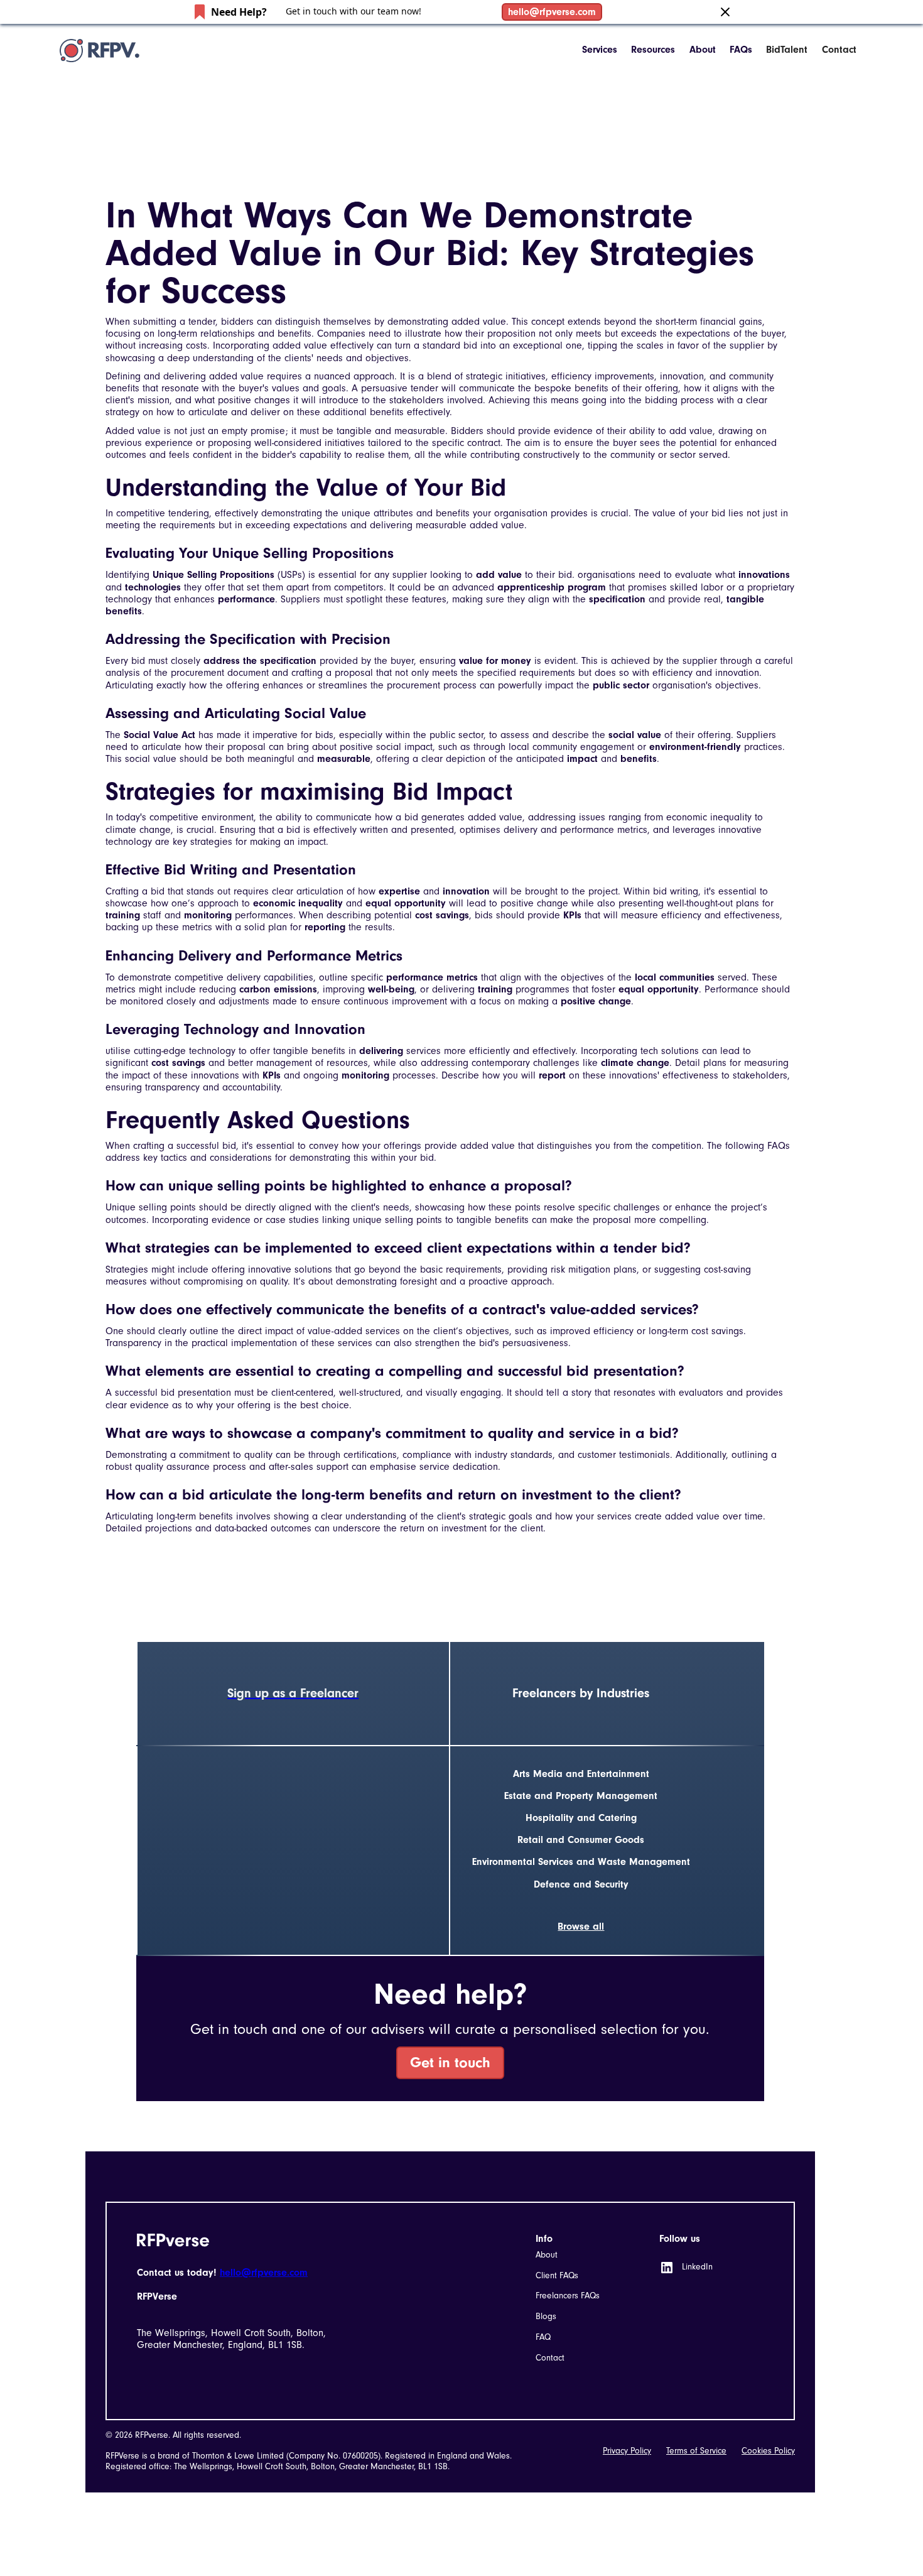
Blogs (546, 2316)
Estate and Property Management (581, 1796)
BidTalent (787, 50)
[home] (100, 50)
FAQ (543, 2337)
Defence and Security (581, 1884)
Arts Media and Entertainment (581, 1774)
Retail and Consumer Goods (581, 1840)
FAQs (741, 50)
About (703, 50)
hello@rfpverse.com (552, 12)
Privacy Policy (627, 2451)
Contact (839, 50)
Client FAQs (557, 2275)
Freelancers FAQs (568, 2296)
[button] (600, 50)
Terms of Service (696, 2451)
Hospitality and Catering (581, 1818)
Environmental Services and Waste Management (581, 1862)
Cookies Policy (768, 2451)
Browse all (581, 1927)
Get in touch (450, 2062)
